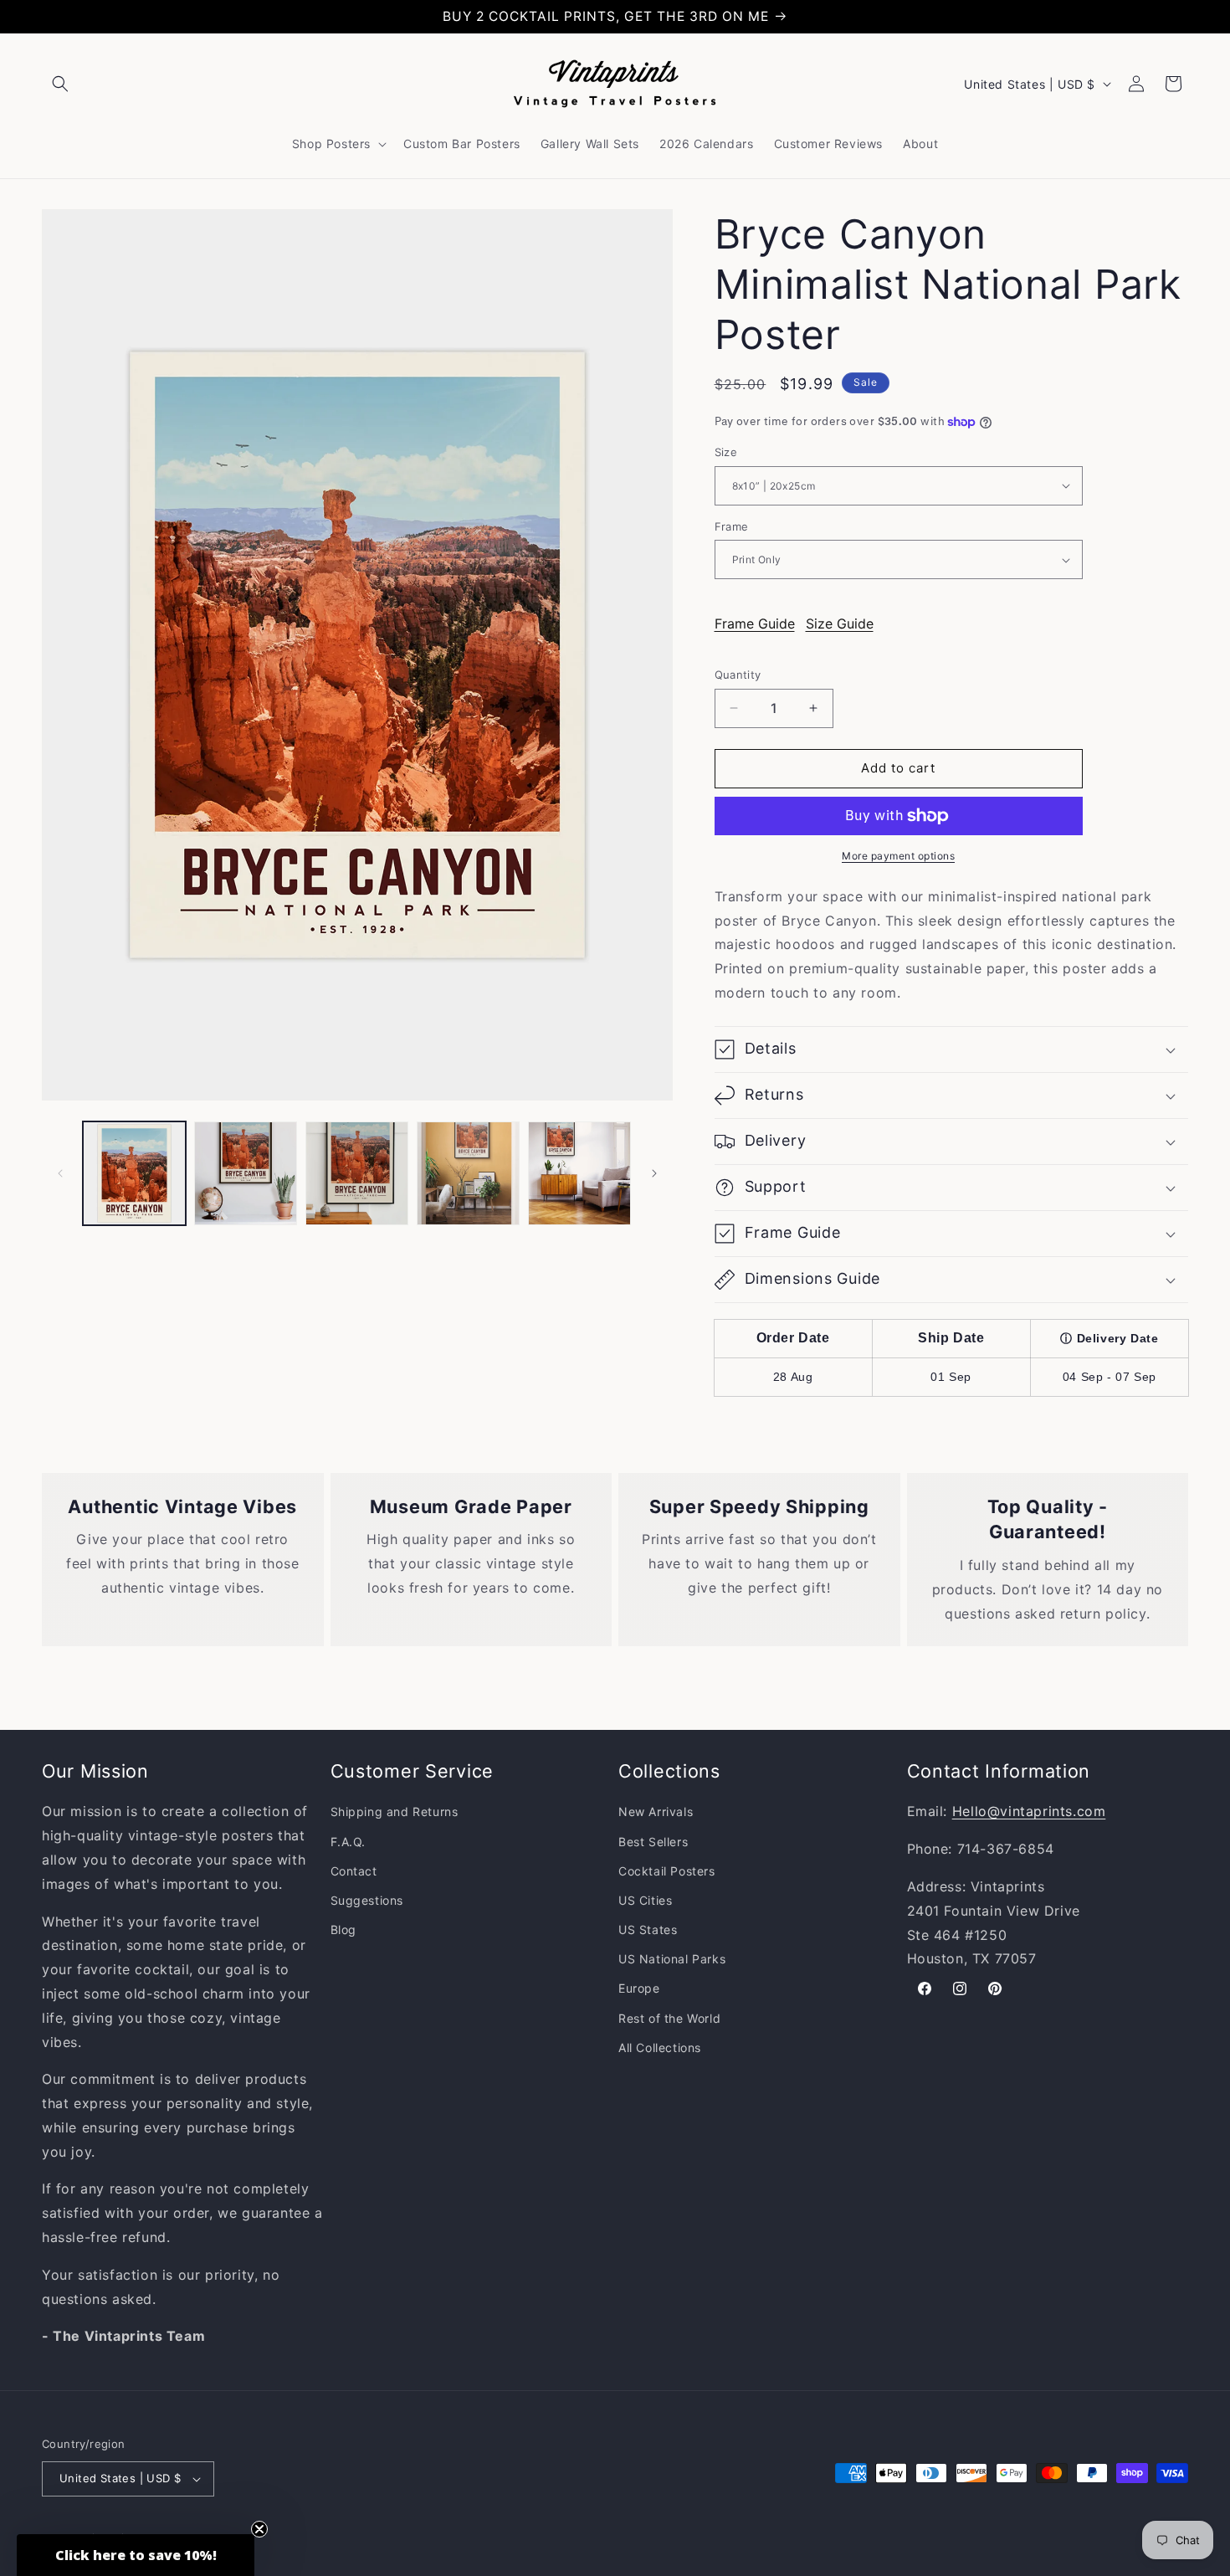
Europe (639, 1988)
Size (726, 452)
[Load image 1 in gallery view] (134, 1173)
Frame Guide (755, 623)
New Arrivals (656, 1811)
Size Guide (840, 623)
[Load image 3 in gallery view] (357, 1173)
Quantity (738, 675)
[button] (60, 84)
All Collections (660, 2047)
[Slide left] (60, 1173)
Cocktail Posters (667, 1871)
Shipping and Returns (395, 1811)
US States (648, 1929)
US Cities (645, 1900)
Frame (732, 526)
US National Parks (672, 1959)
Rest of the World (669, 2018)
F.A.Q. (348, 1842)
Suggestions (367, 1900)
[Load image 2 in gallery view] (246, 1173)
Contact (354, 1871)
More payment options (898, 856)
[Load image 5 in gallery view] (579, 1173)
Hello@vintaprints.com (1029, 1811)
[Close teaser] (259, 2529)
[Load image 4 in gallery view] (468, 1173)
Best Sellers (653, 1842)
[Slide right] (654, 1173)
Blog (343, 1929)
